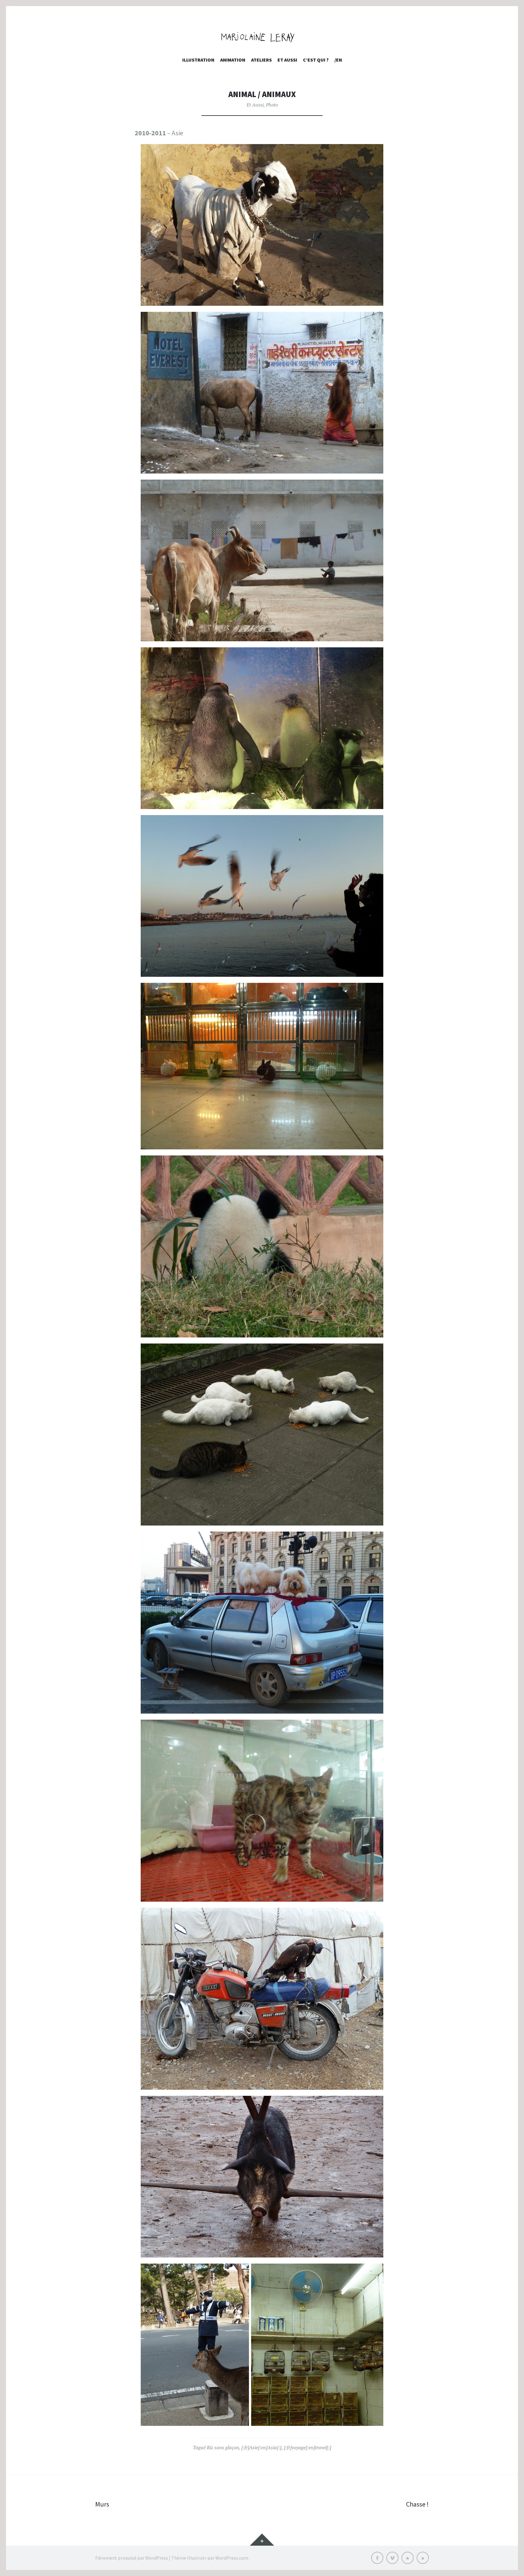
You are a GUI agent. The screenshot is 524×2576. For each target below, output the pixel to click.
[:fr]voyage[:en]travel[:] (307, 2447)
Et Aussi (255, 105)
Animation (233, 60)
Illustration (198, 60)
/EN (338, 60)
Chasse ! (417, 2504)
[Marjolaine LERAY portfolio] (262, 37)
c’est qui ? (316, 60)
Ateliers (261, 60)
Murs (102, 2504)
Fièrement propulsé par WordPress (132, 2558)
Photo (272, 105)
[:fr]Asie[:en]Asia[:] (261, 2447)
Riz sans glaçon (223, 2447)
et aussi (287, 60)
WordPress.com (232, 2558)
